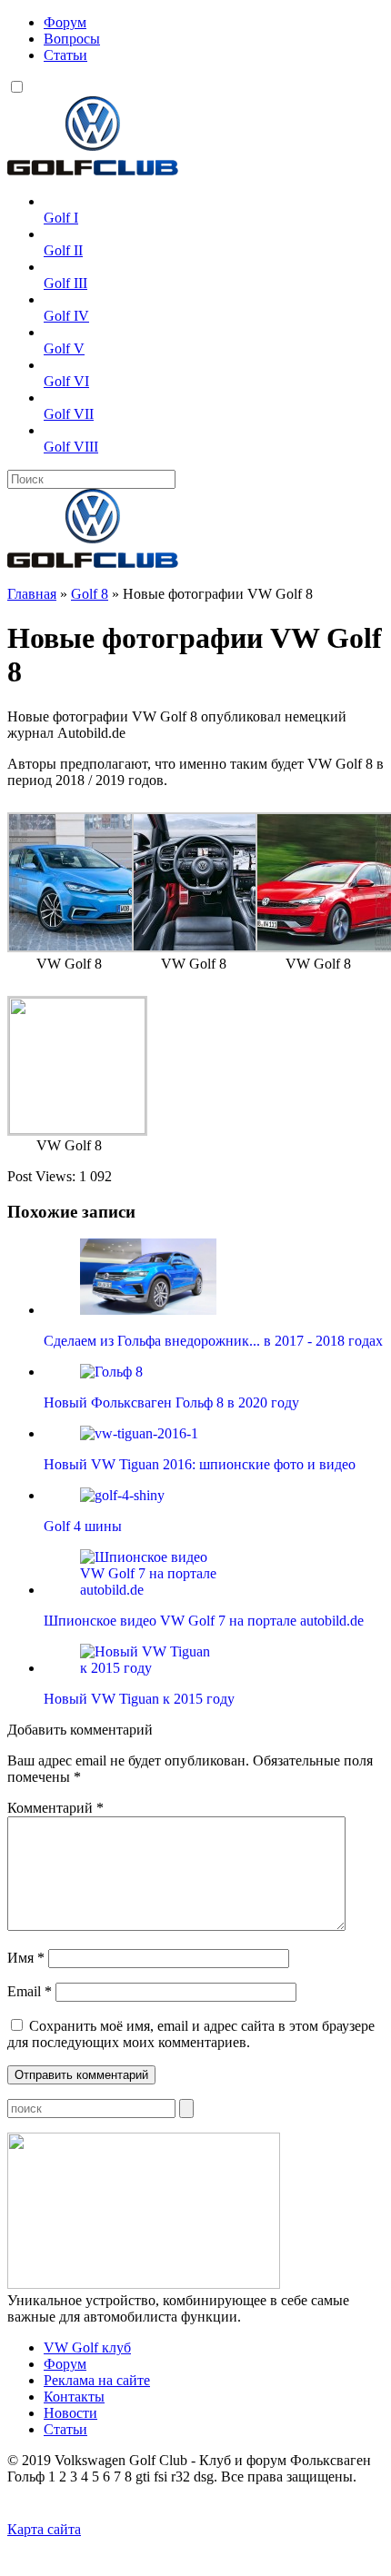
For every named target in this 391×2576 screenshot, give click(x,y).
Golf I (61, 218)
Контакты (74, 2397)
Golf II (63, 250)
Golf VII (69, 414)
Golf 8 (90, 594)
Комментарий (55, 1808)
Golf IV (66, 316)
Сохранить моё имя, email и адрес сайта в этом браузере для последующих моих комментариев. (191, 2034)
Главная (32, 594)
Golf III (65, 283)
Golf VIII (71, 447)
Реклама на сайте (97, 2380)
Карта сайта (44, 2529)
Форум (65, 22)
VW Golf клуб (87, 2347)
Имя (26, 1958)
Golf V (64, 348)
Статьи (65, 55)
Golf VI (66, 381)
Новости (70, 2413)
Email (30, 1991)
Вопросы (72, 39)
